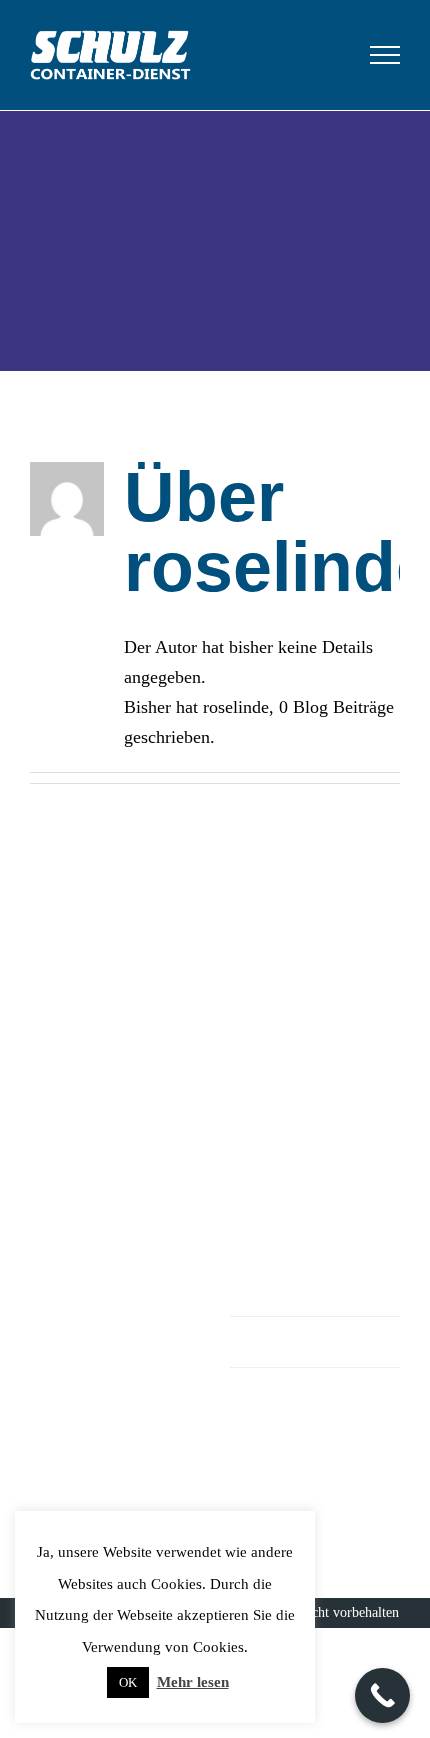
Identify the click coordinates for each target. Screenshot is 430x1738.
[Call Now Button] (382, 1695)
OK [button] (128, 1682)
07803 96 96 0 (345, 1073)
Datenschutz (316, 1342)
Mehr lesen (193, 1682)
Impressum (316, 1291)
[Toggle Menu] (385, 55)
